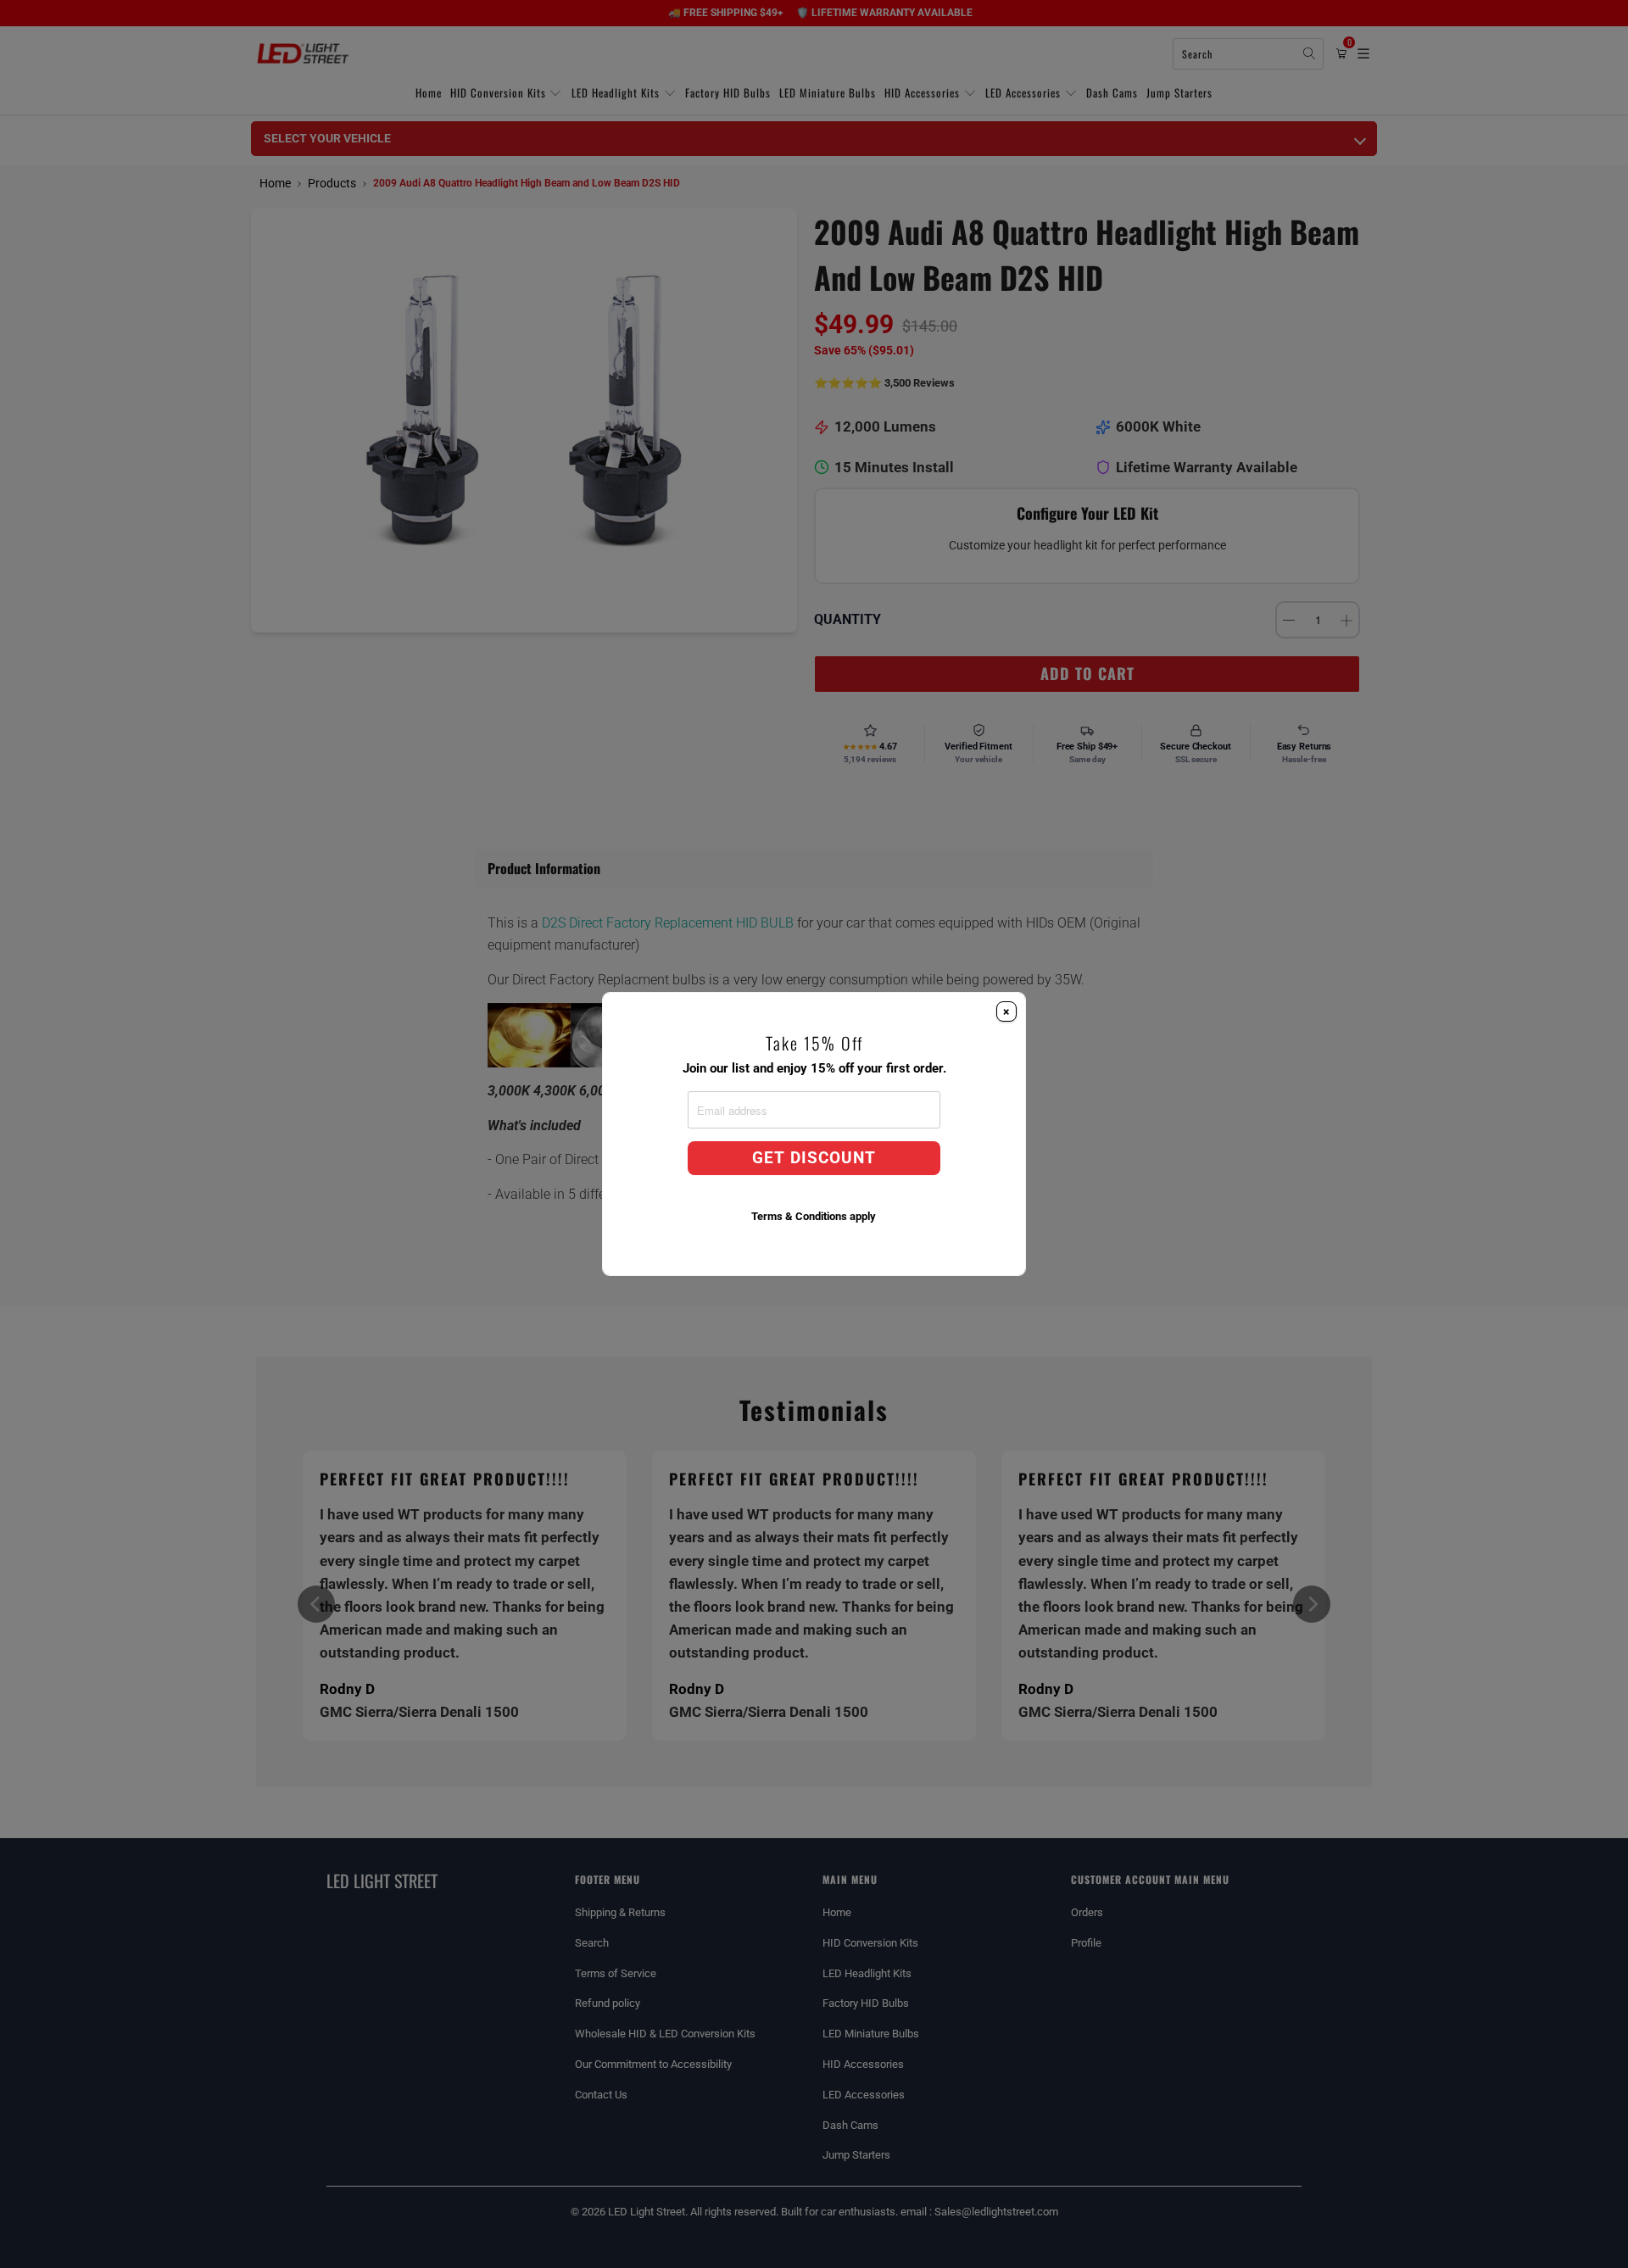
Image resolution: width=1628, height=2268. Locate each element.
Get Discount (814, 1158)
